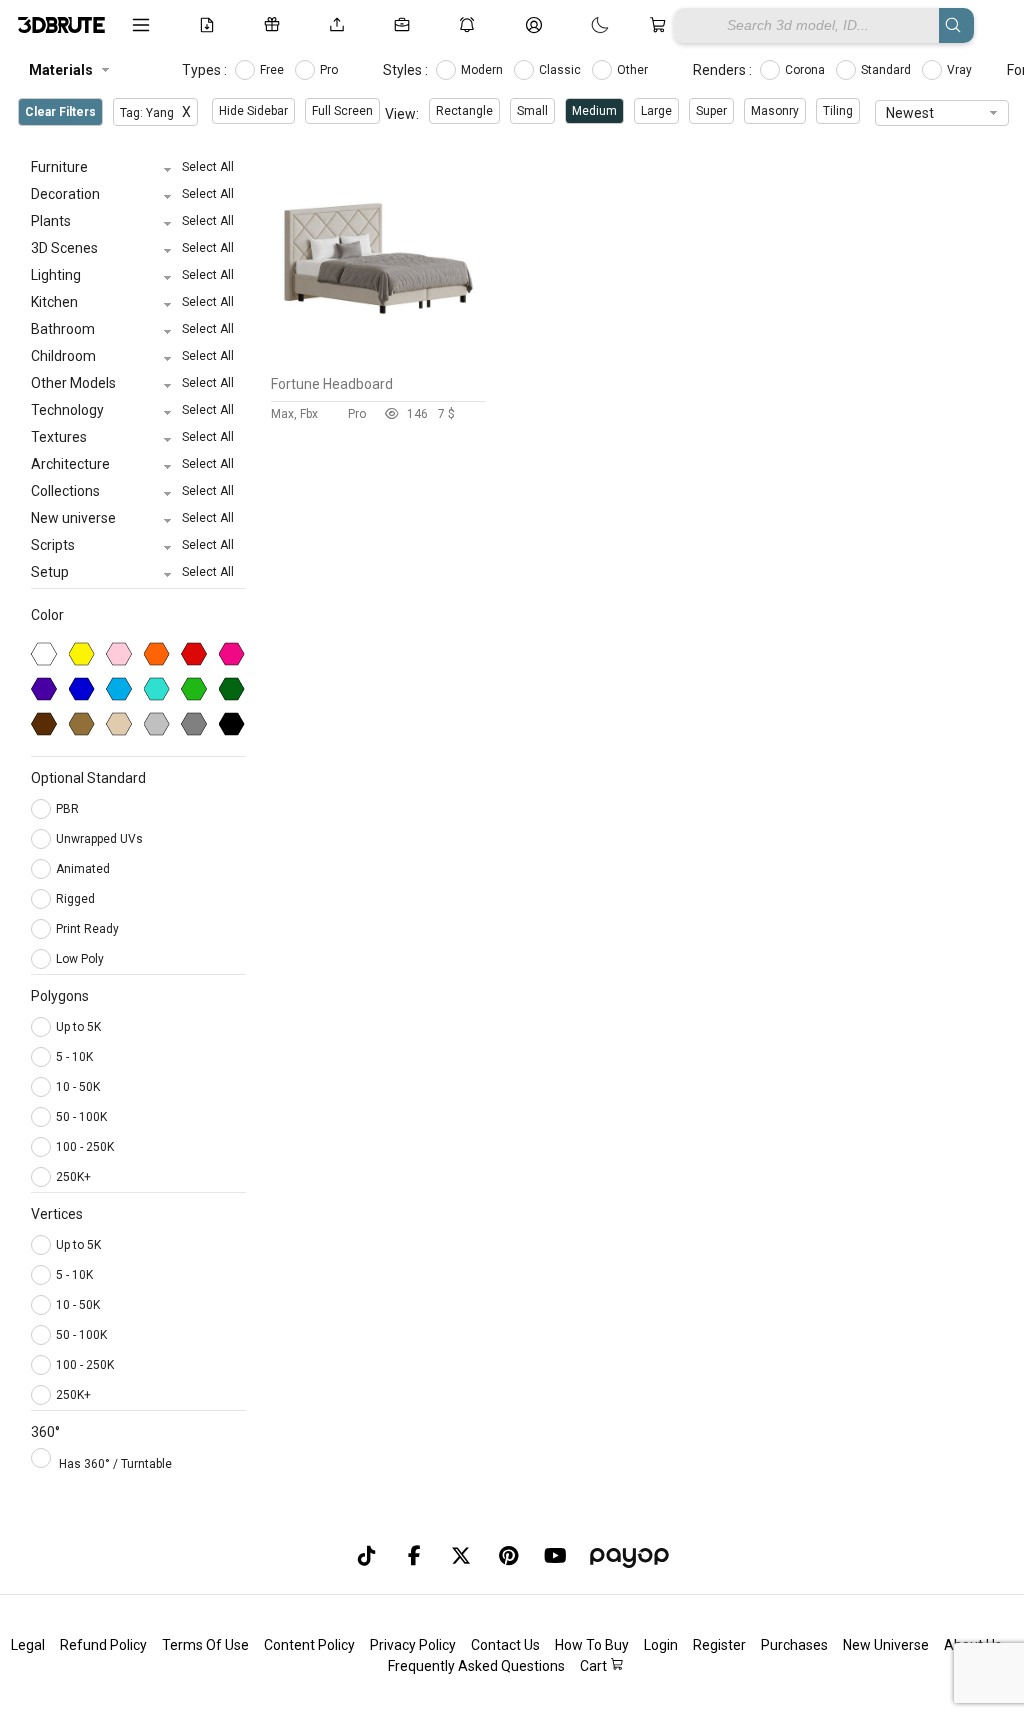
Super (711, 111)
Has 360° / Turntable (115, 1464)
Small (532, 111)
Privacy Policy (413, 1645)
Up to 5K (78, 1027)
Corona (806, 70)
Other (634, 70)
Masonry (775, 111)
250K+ (73, 1177)
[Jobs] (405, 25)
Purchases (794, 1645)
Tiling (838, 111)
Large (656, 111)
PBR (69, 809)
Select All (208, 167)
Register (719, 1645)
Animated (84, 869)
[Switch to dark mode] (580, 25)
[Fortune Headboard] (378, 361)
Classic (561, 70)
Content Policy (309, 1645)
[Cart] (661, 25)
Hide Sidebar (253, 111)
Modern (483, 70)
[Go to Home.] (60, 25)
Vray (961, 70)
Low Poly (81, 959)
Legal (28, 1645)
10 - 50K (78, 1087)
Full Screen (342, 111)
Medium (594, 111)
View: (402, 114)
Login (661, 1645)
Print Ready (89, 929)
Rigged (77, 899)
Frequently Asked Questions (476, 1666)
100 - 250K (85, 1147)
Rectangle (464, 111)
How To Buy (592, 1645)
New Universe (886, 1645)
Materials (61, 70)
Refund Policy (103, 1645)
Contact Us (505, 1645)
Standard (887, 70)
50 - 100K (81, 1117)
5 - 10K (74, 1057)
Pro (330, 70)
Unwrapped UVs (101, 839)
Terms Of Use (205, 1645)
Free (273, 70)
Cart (595, 1666)
